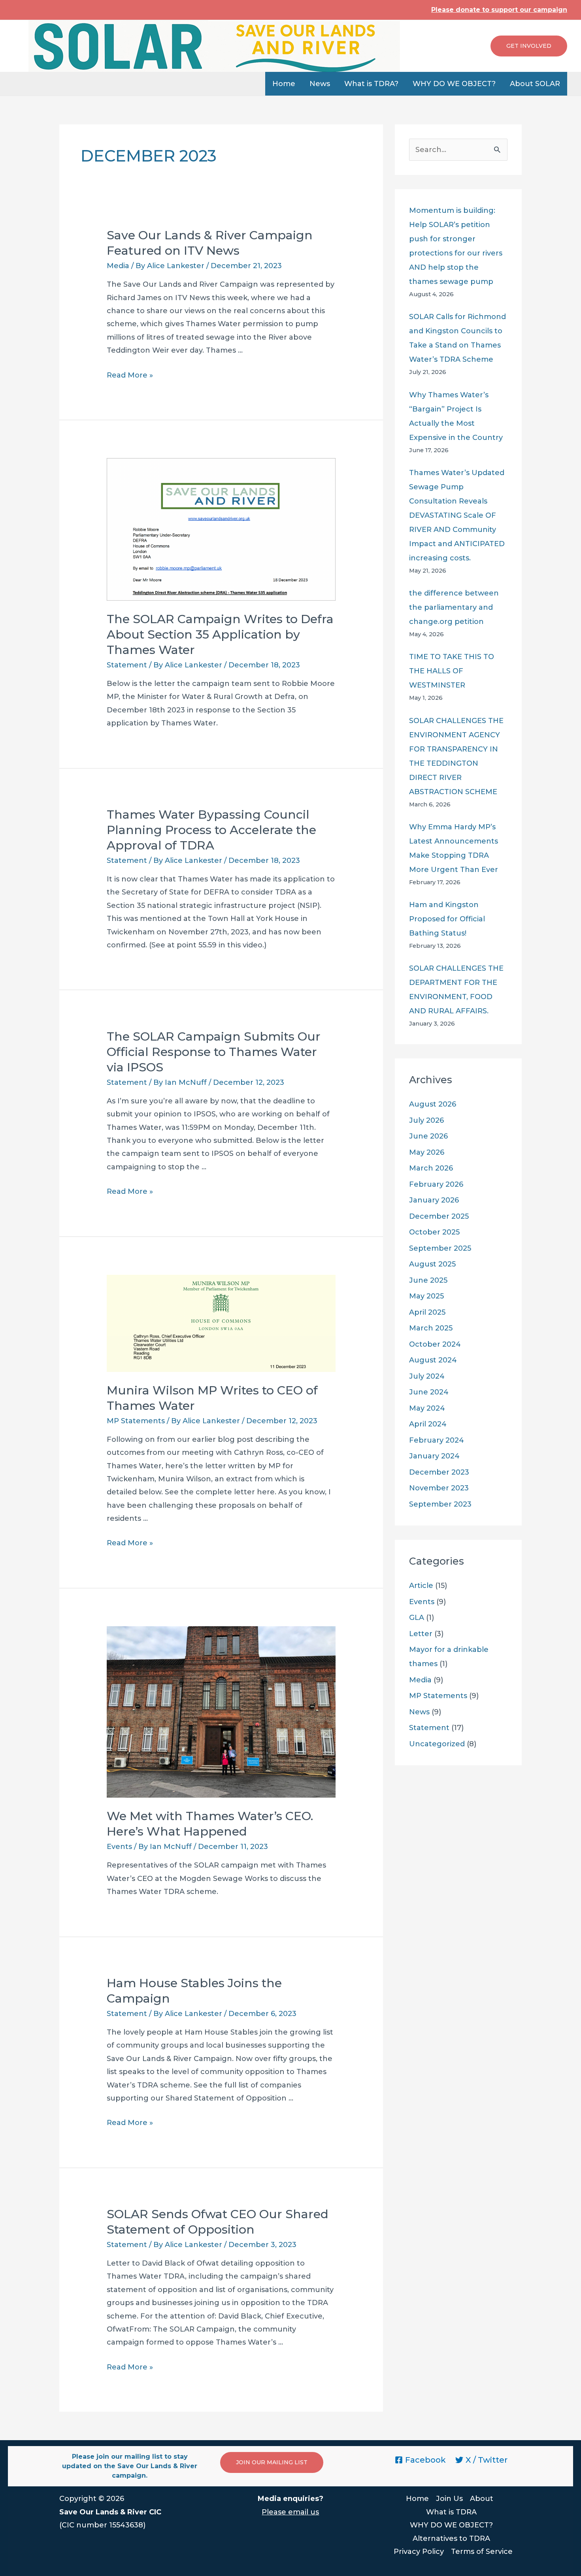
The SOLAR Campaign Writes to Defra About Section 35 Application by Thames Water (220, 634)
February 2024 (437, 1440)
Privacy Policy (419, 2552)
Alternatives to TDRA (451, 2538)
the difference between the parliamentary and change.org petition (454, 607)
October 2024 (435, 1344)
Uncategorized (437, 1744)
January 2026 (434, 1200)
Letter (421, 1634)
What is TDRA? (371, 84)
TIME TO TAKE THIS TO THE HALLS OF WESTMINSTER (452, 671)
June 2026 (428, 1136)
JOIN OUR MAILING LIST (272, 2462)
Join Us (449, 2499)
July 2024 (427, 1376)
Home (284, 84)
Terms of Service (482, 2552)
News (320, 84)
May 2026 (427, 1152)
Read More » (130, 375)
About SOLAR (535, 84)
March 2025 (431, 1328)
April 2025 (427, 1312)
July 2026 (426, 1120)
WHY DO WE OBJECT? (454, 84)
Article (421, 1586)
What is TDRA (451, 2512)
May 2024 (427, 1408)
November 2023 (439, 1488)
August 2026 (433, 1104)
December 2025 (439, 1216)
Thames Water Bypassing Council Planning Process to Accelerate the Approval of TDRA (211, 830)
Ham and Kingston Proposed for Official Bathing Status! (447, 919)
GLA (417, 1618)
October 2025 (434, 1232)
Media (118, 266)
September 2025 (440, 1248)
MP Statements (136, 1421)
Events (119, 1847)
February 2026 (436, 1184)
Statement (127, 665)
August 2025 (432, 1264)
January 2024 (434, 1456)
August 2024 (433, 1360)
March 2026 (431, 1168)
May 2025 (426, 1296)
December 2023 (439, 1472)
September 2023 (440, 1504)
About (482, 2499)
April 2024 (428, 1424)
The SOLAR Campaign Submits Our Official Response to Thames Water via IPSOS (214, 1052)
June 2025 (428, 1280)
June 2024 (429, 1392)
